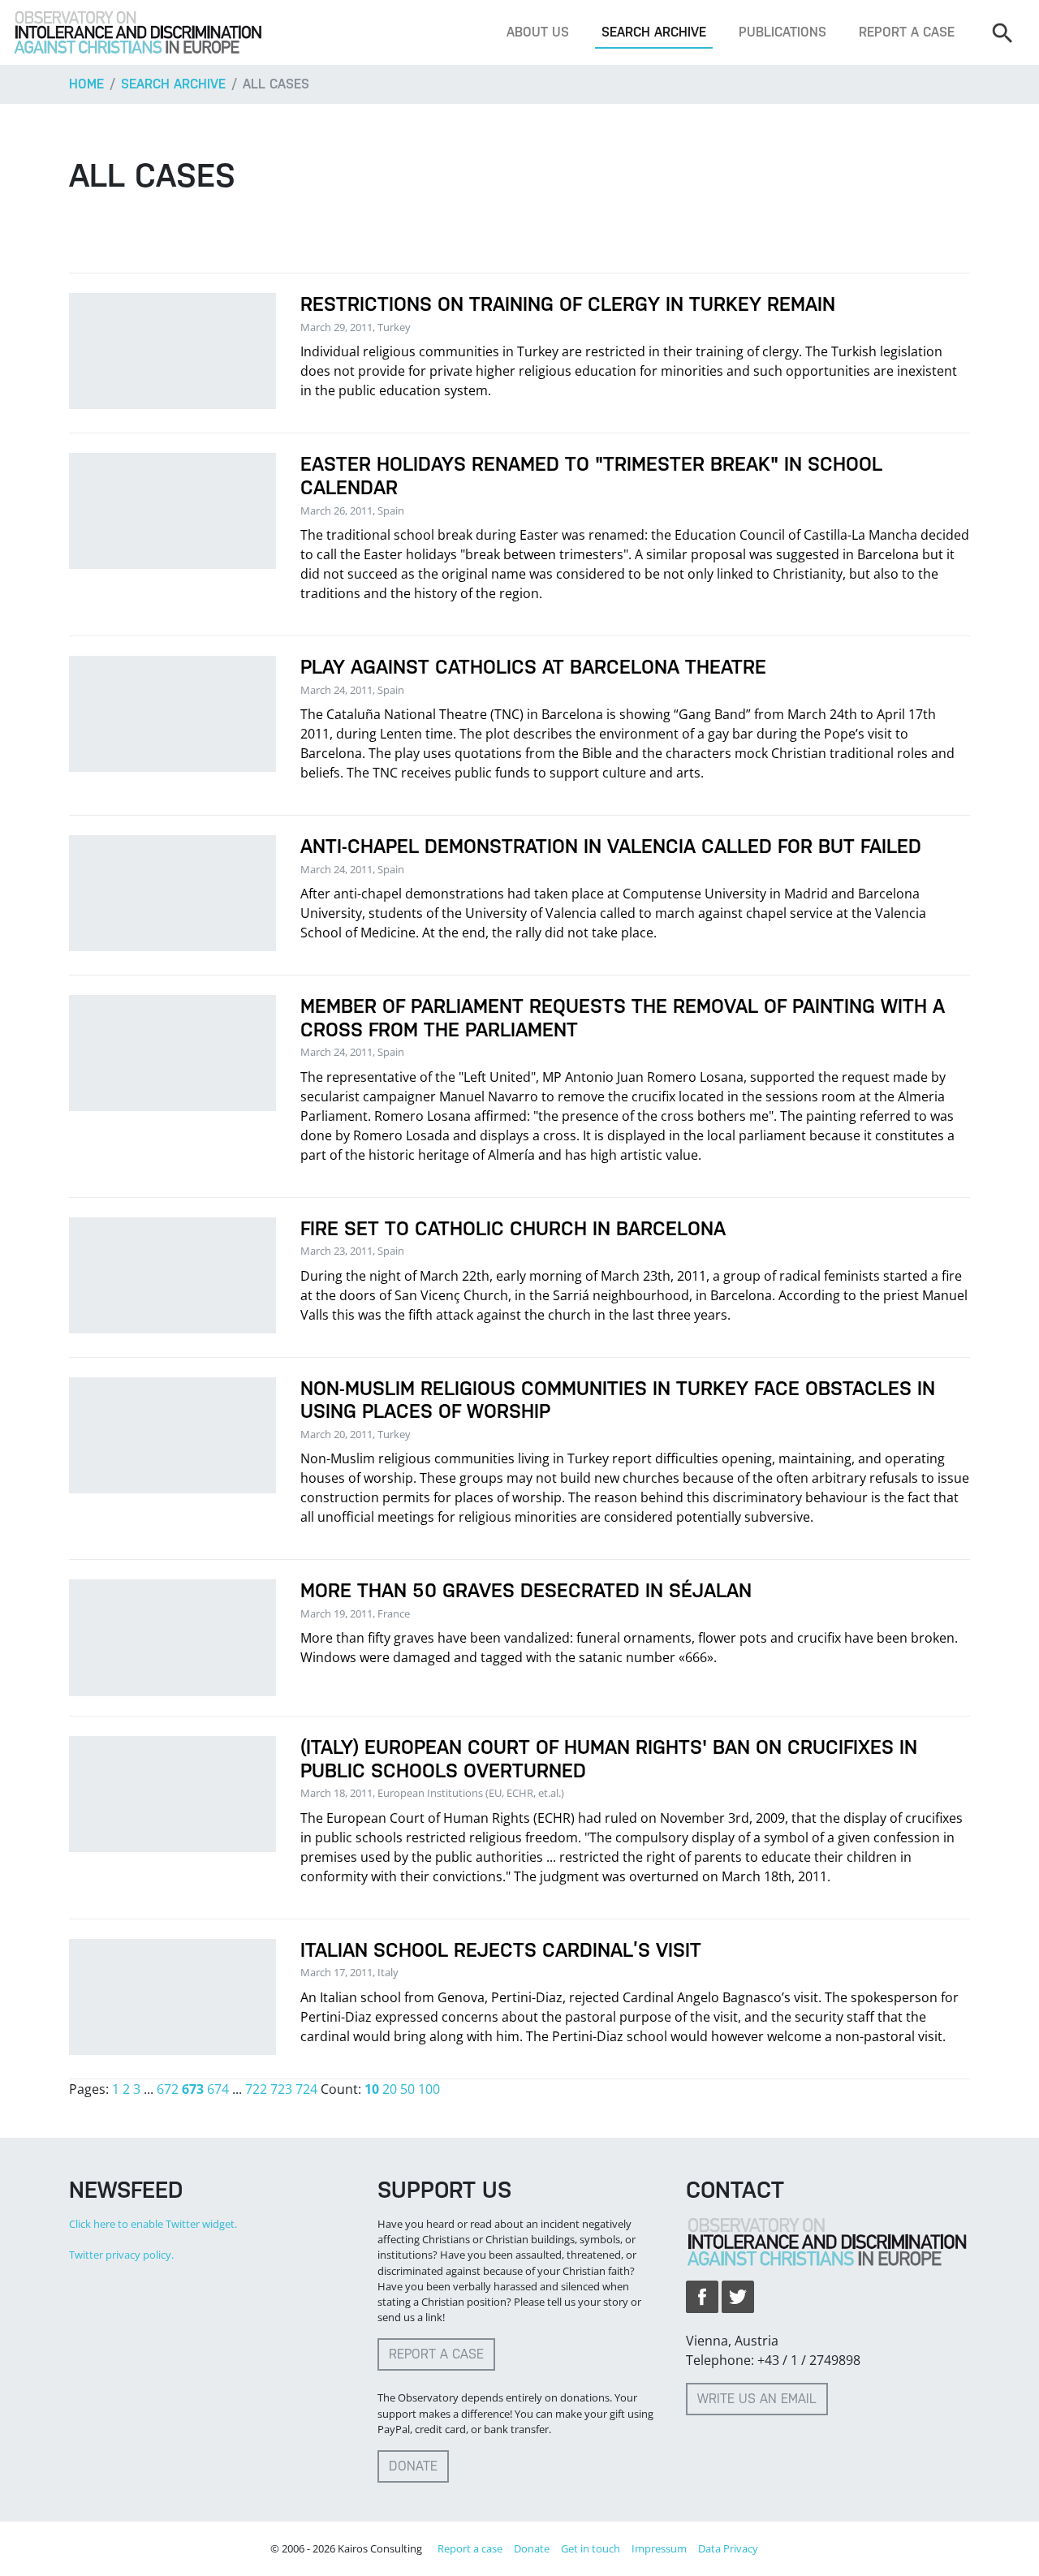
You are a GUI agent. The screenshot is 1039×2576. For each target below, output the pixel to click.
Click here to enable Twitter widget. (153, 2224)
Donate (413, 2466)
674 (218, 2089)
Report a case (907, 32)
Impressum (659, 2548)
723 (281, 2089)
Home (86, 84)
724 (306, 2089)
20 (390, 2089)
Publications (782, 32)
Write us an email (757, 2399)
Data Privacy (728, 2548)
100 (429, 2089)
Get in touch (591, 2548)
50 (407, 2089)
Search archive (654, 32)
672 (168, 2089)
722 (256, 2089)
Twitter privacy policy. (121, 2255)
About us (538, 32)
